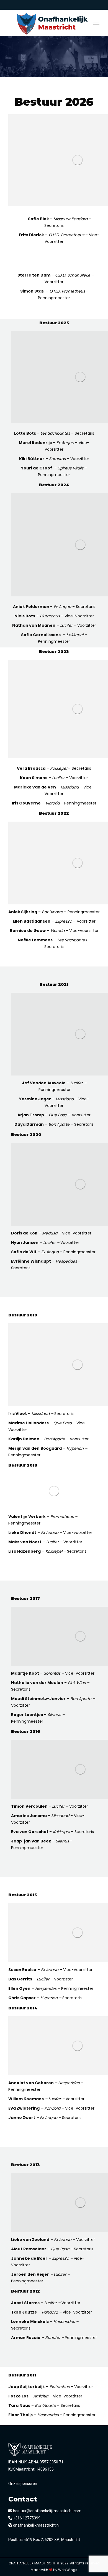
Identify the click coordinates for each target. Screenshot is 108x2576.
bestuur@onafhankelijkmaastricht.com (47, 2511)
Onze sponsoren (23, 2484)
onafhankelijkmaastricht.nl (36, 2525)
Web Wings (68, 2570)
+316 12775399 (26, 2518)
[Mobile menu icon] (96, 23)
